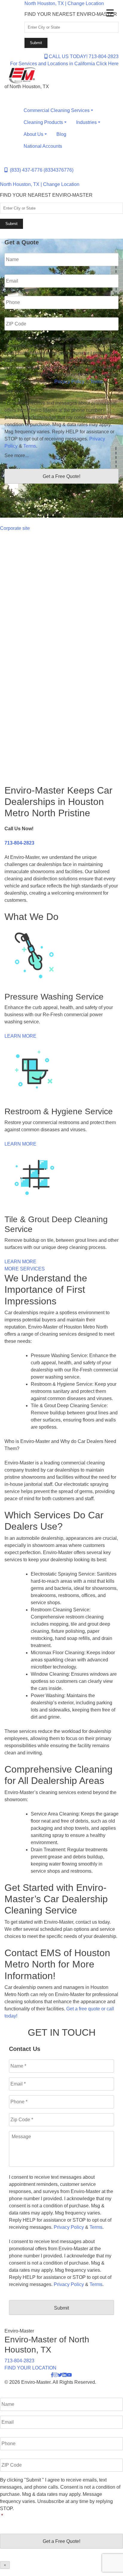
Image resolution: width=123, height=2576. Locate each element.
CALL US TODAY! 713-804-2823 (83, 56)
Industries (86, 122)
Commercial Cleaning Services (57, 110)
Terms (97, 382)
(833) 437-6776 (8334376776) (40, 170)
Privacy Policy (69, 382)
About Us (33, 134)
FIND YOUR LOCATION (30, 2368)
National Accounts (43, 146)
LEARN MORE (20, 1036)
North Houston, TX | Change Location (64, 3)
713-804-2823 (19, 843)
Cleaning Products (43, 122)
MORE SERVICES (25, 1269)
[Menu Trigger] (110, 13)
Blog (61, 134)
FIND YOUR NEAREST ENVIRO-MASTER (71, 14)
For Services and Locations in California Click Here (64, 64)
